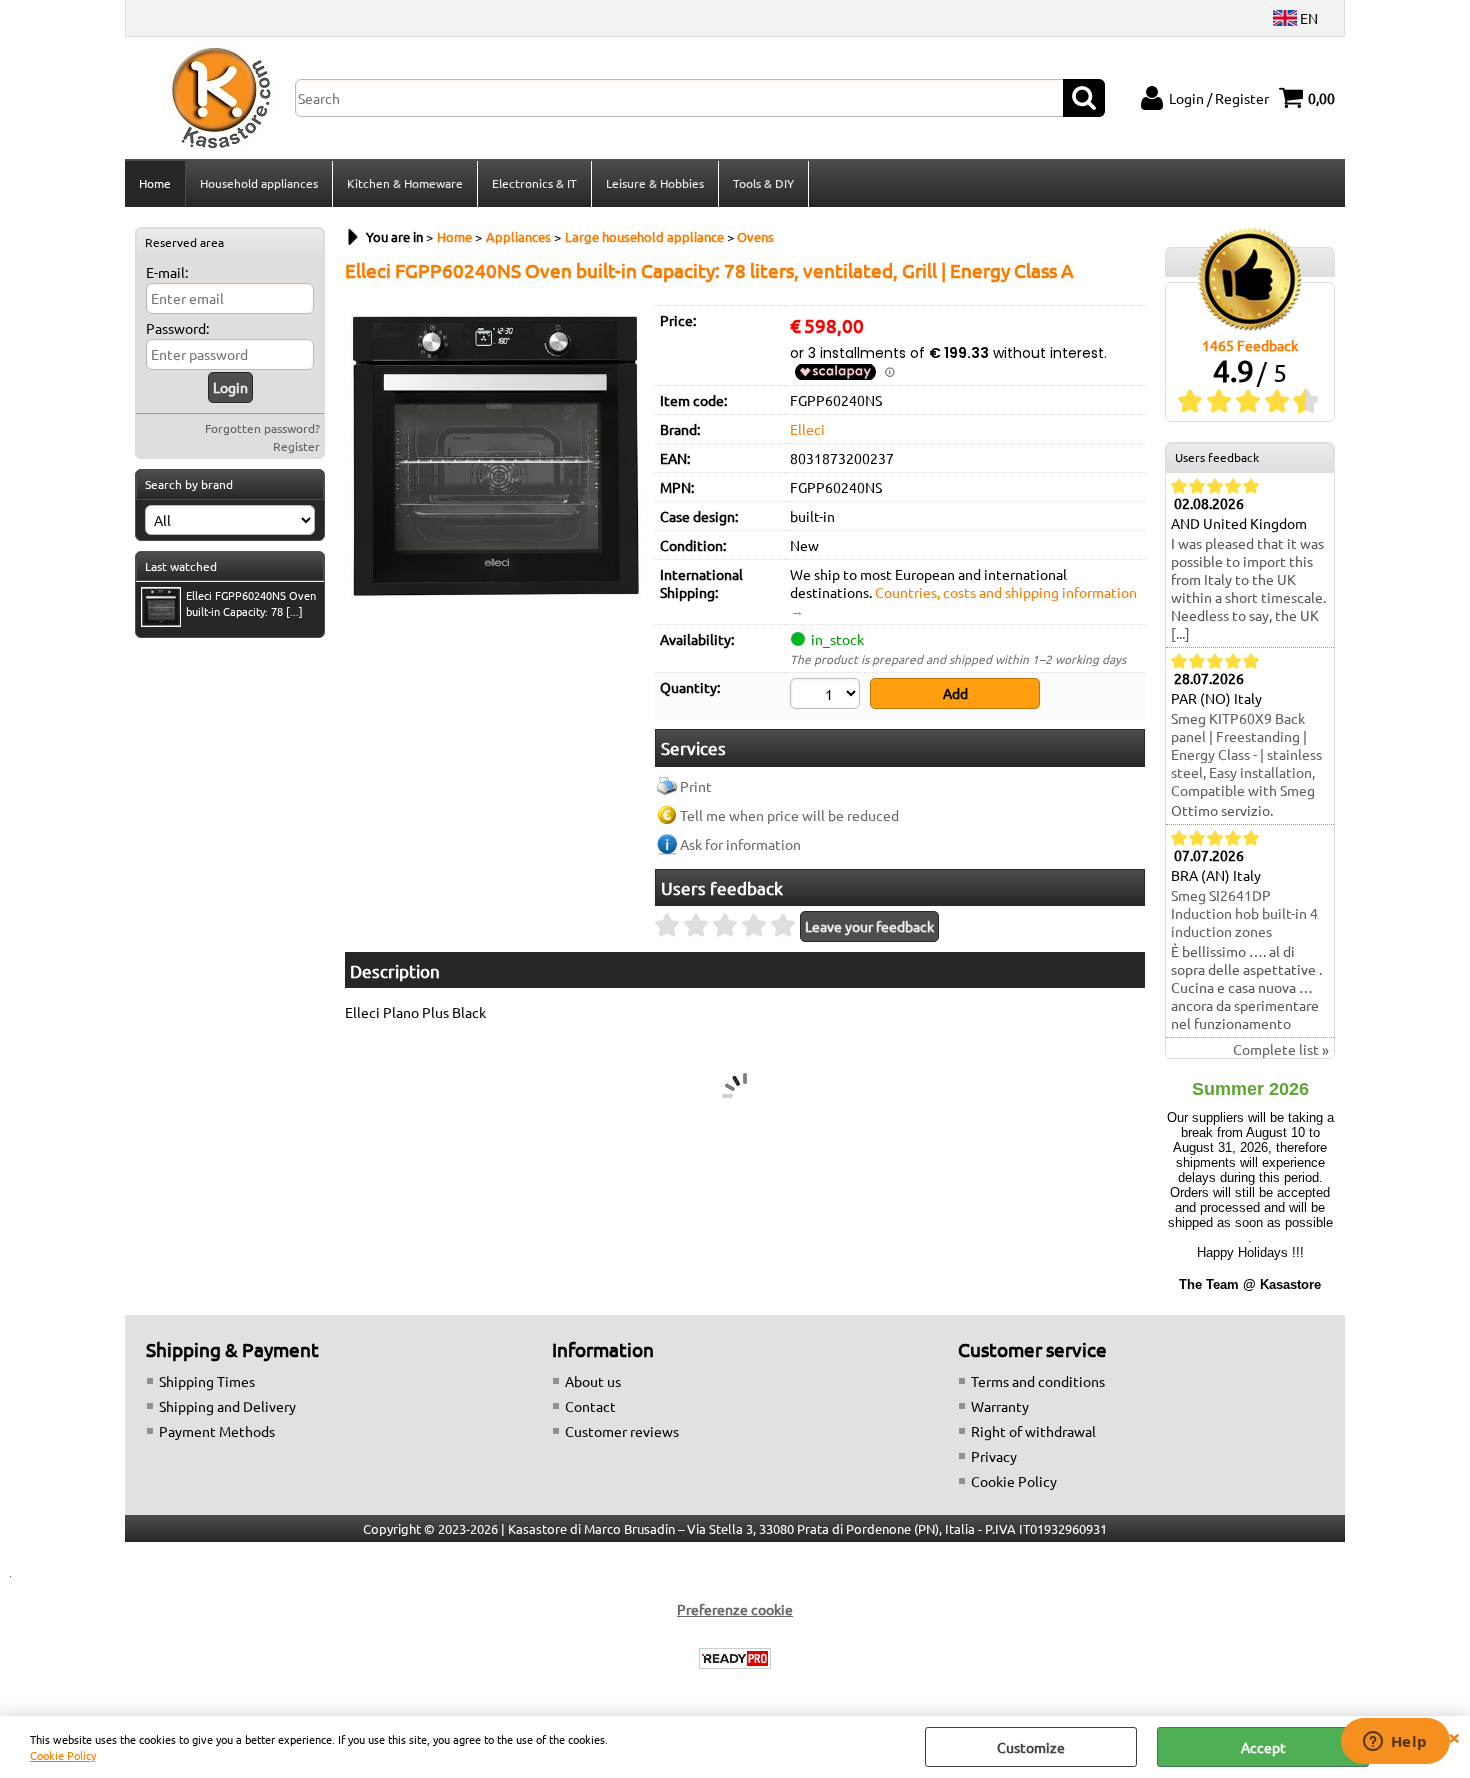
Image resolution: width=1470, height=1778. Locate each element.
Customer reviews (622, 1431)
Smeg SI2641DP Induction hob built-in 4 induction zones (1244, 913)
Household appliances (259, 183)
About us (593, 1381)
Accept (1263, 1747)
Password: (177, 328)
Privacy (994, 1456)
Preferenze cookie (735, 1609)
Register (296, 446)
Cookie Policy (63, 1755)
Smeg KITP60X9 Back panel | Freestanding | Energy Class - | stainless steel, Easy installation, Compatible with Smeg (1246, 754)
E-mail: (167, 272)
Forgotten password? (262, 428)
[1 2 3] (827, 696)
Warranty (1000, 1406)
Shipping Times (207, 1381)
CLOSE (1454, 1736)
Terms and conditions (1038, 1381)
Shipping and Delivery (227, 1406)
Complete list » (1281, 1049)
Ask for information (740, 844)
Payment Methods (217, 1431)
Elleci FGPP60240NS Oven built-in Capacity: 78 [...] (251, 603)
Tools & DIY (763, 183)
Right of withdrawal (1033, 1431)
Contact (590, 1406)
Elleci (807, 429)
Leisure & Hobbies (655, 183)
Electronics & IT (534, 183)
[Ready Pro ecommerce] (735, 1658)
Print (696, 786)
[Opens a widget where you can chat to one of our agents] (1395, 1743)
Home (155, 183)
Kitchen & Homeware (405, 183)
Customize (1031, 1747)
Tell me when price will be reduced (789, 815)
